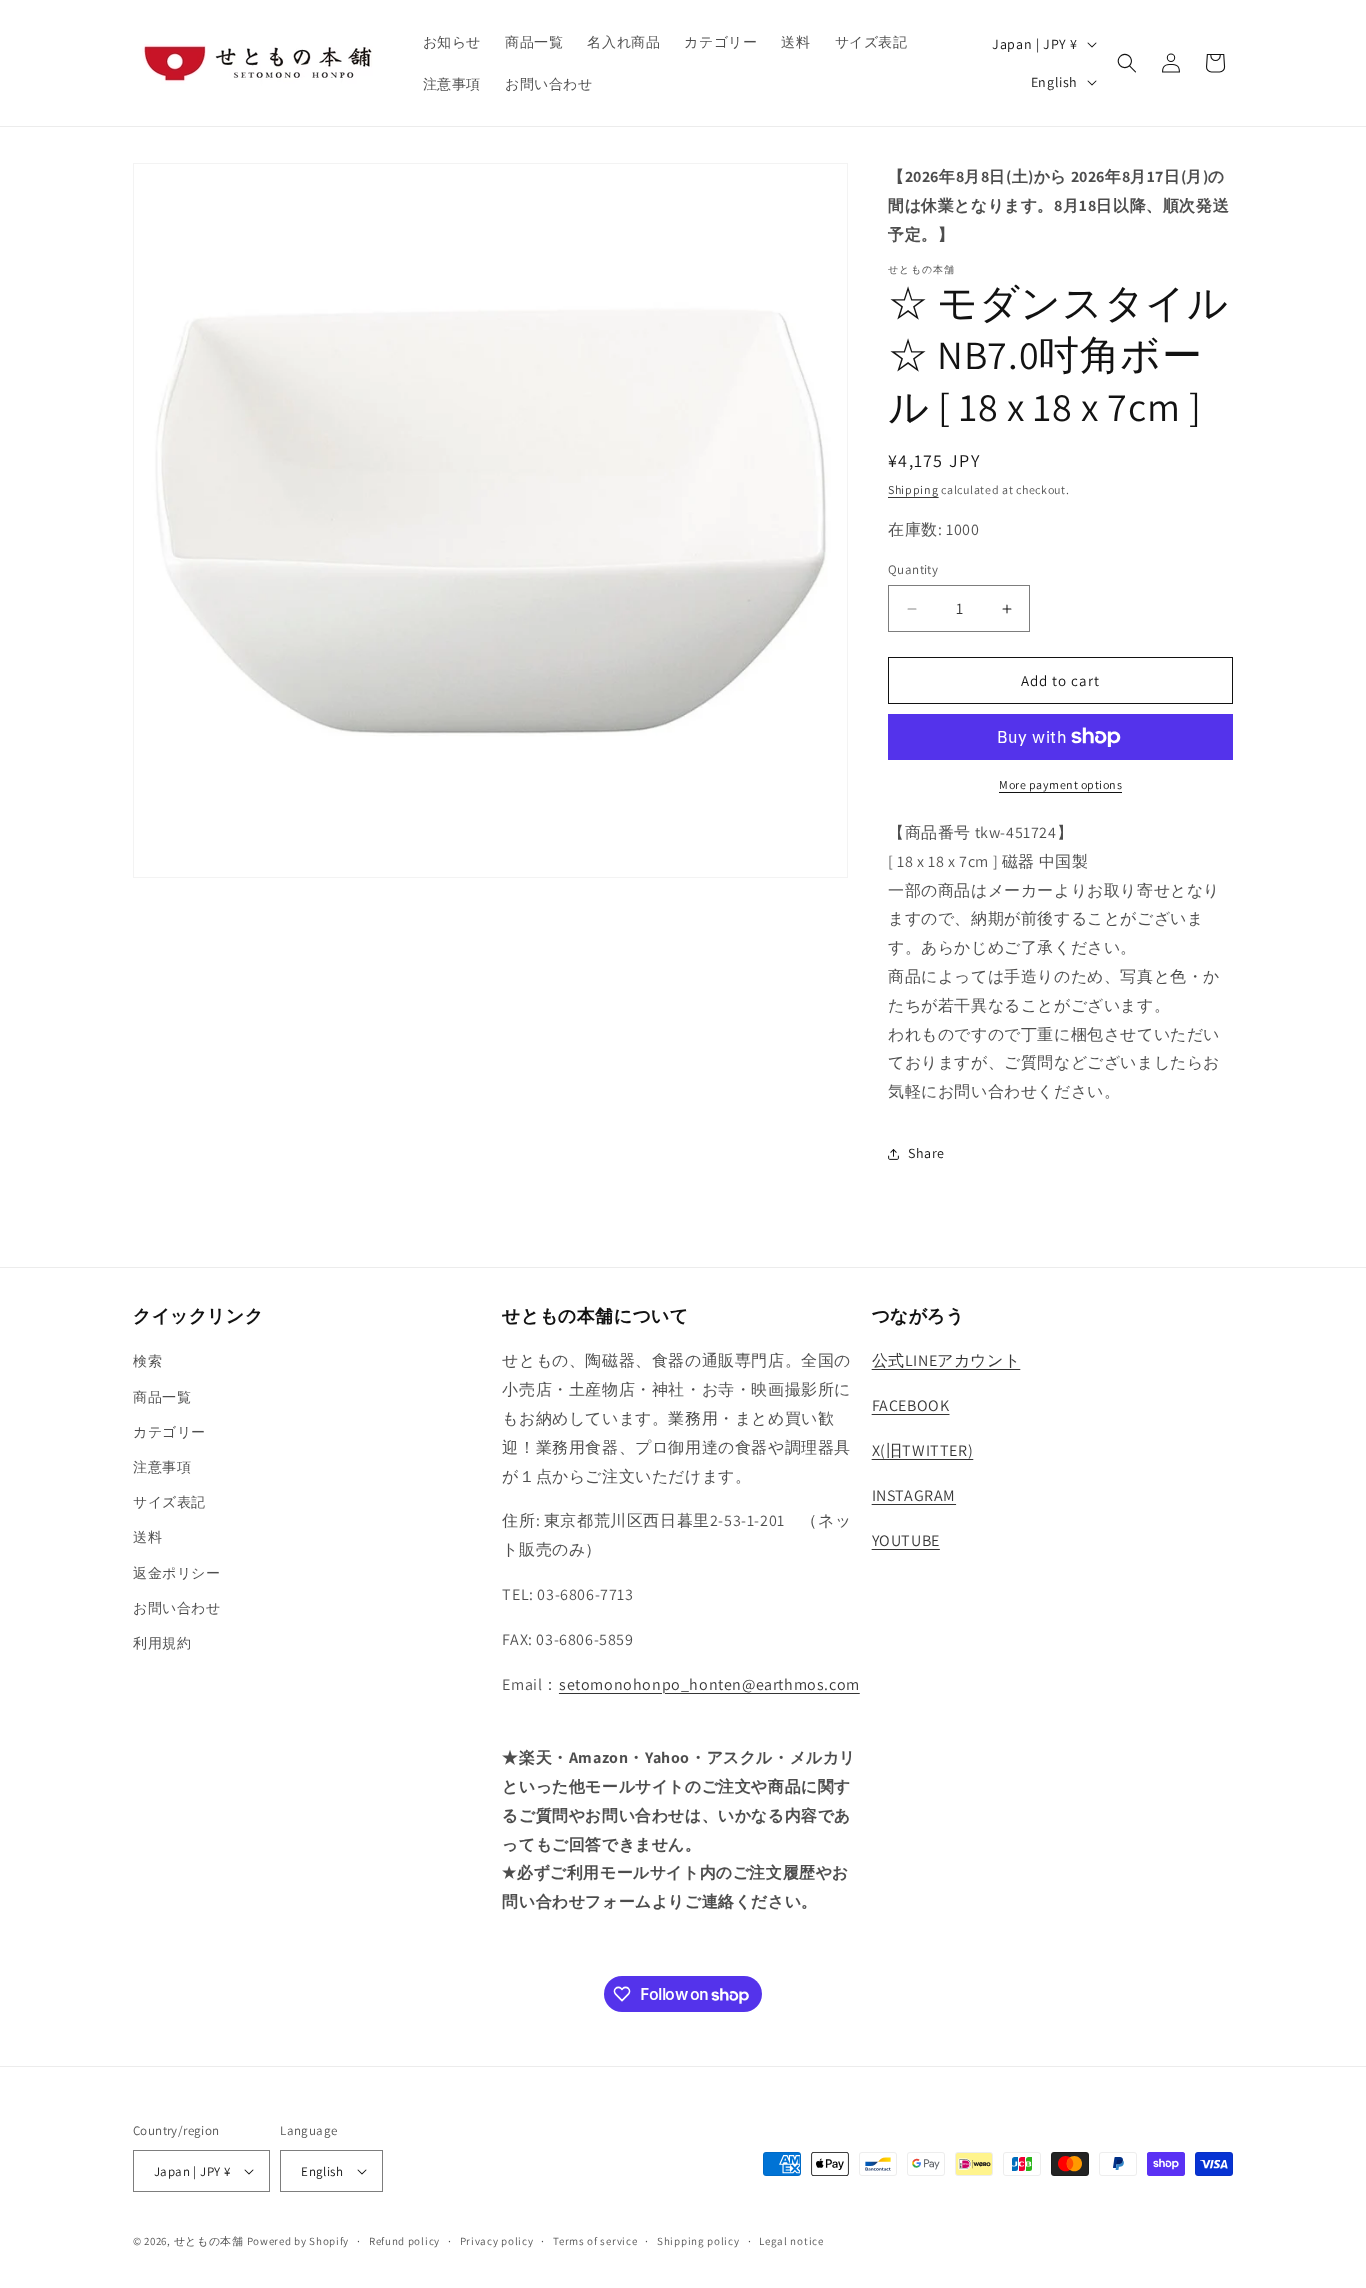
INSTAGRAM (914, 1495)
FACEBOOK (911, 1405)
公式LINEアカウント (946, 1360)
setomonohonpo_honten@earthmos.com (709, 1684)
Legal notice (791, 2241)
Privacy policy (497, 2241)
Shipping (913, 489)
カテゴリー (169, 1432)
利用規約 (162, 1643)
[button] (1127, 63)
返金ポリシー (177, 1573)
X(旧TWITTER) (923, 1450)
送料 (147, 1537)
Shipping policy (698, 2241)
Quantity (913, 569)
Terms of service (595, 2241)
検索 (147, 1361)
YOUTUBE (906, 1540)
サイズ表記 (169, 1502)
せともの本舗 (209, 2241)
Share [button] (926, 1153)
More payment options (1060, 784)
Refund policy (404, 2241)
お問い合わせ (177, 1608)
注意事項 (162, 1467)
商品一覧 (162, 1397)
